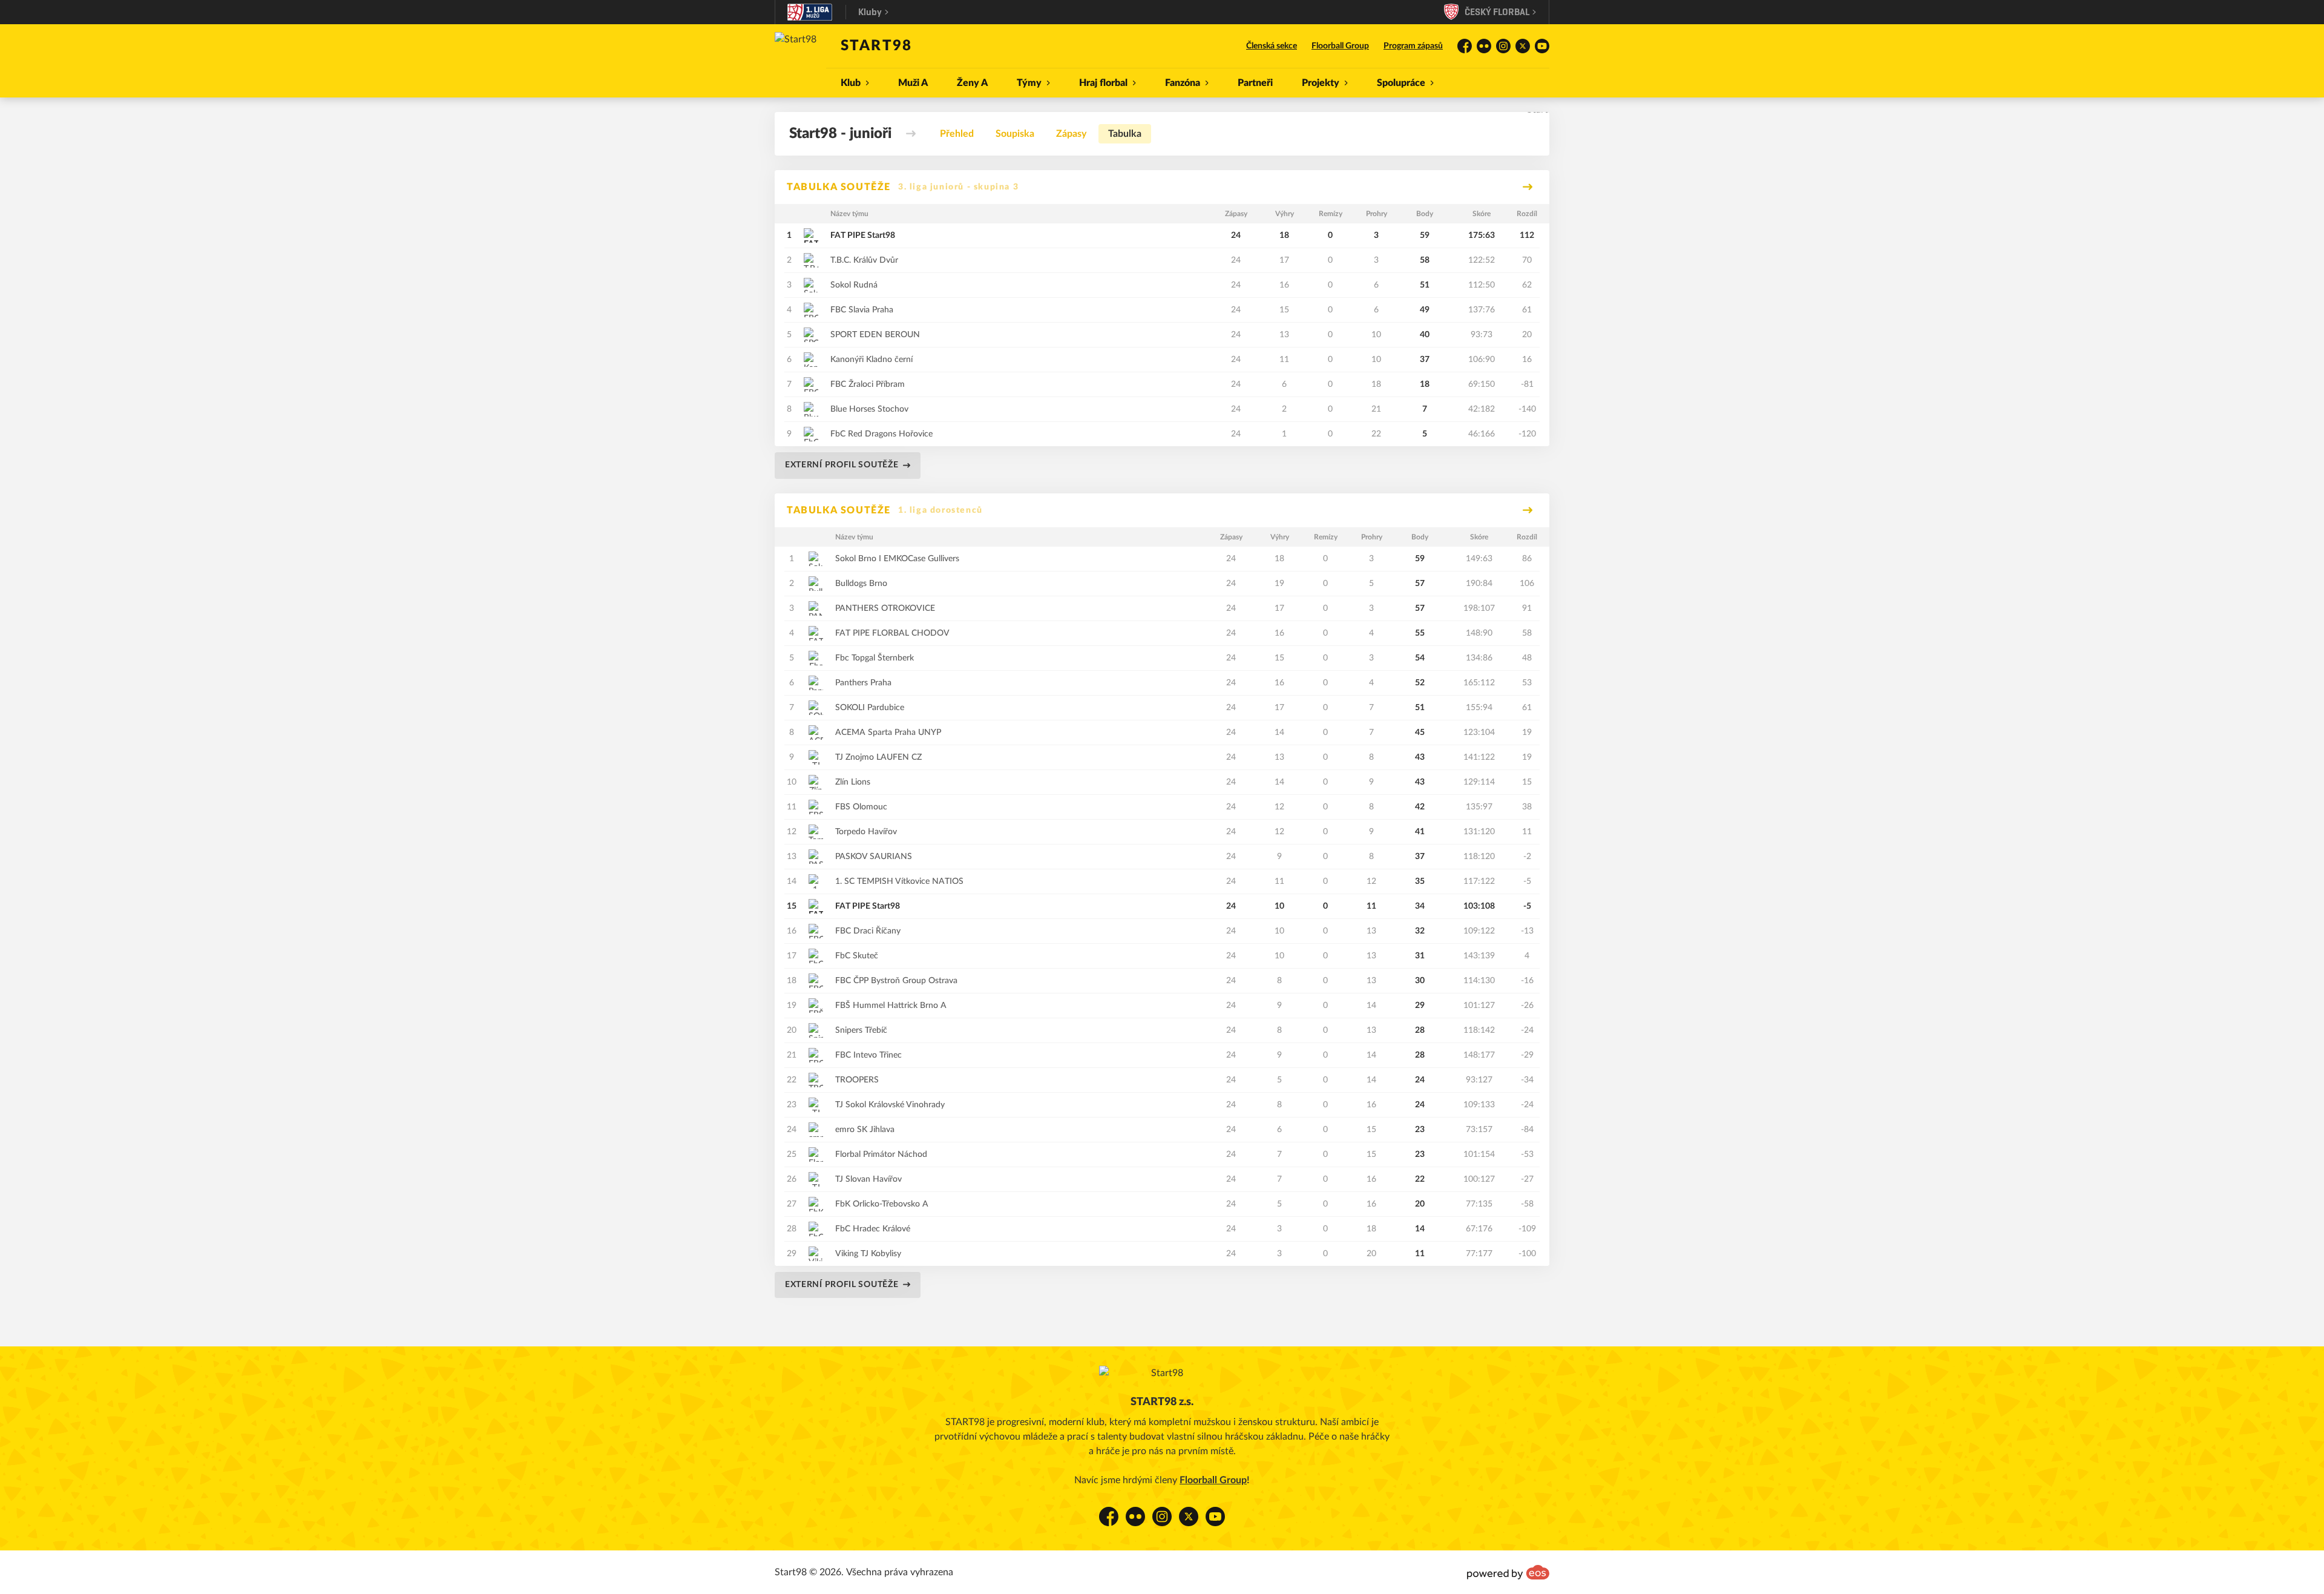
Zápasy (1071, 134)
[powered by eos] (1508, 1572)
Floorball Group (1340, 46)
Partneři (1255, 83)
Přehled (957, 134)
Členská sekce (1272, 46)
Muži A (913, 83)
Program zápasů (1413, 46)
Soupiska (1015, 134)
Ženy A (972, 83)
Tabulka (1125, 134)
